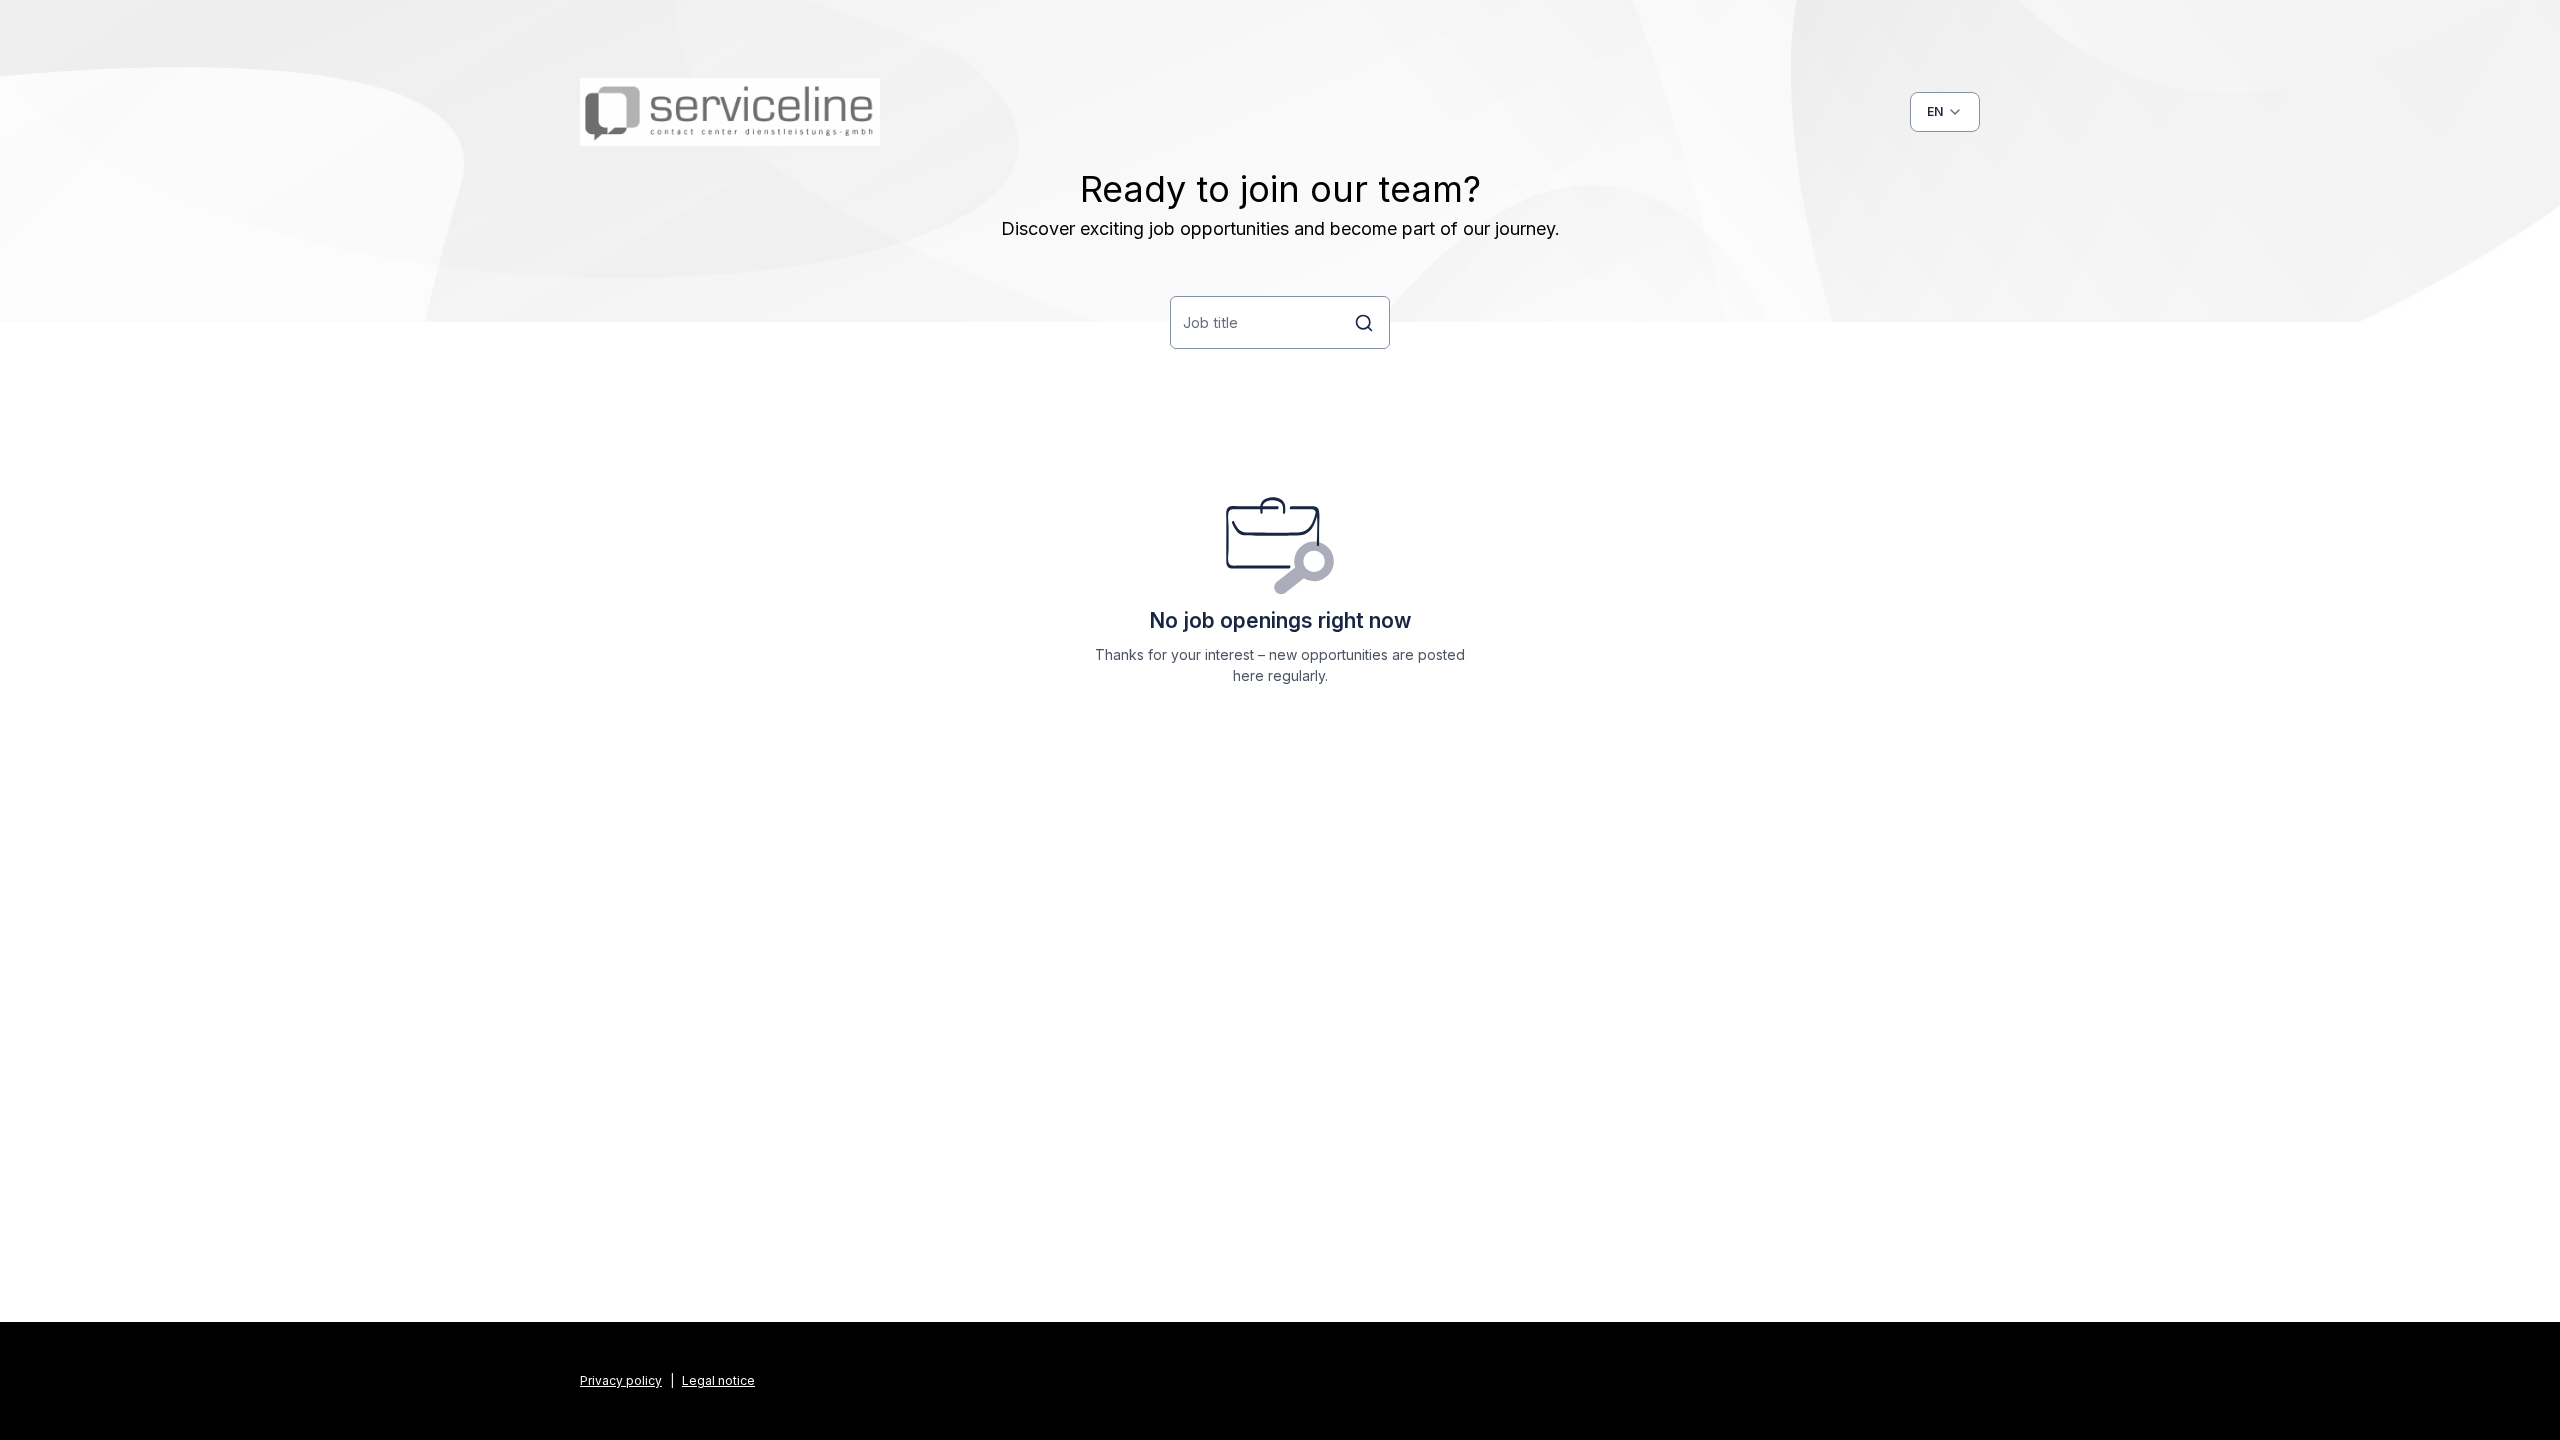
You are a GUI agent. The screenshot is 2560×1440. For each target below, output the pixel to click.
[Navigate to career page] (730, 112)
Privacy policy (621, 1380)
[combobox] (1945, 112)
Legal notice (718, 1380)
